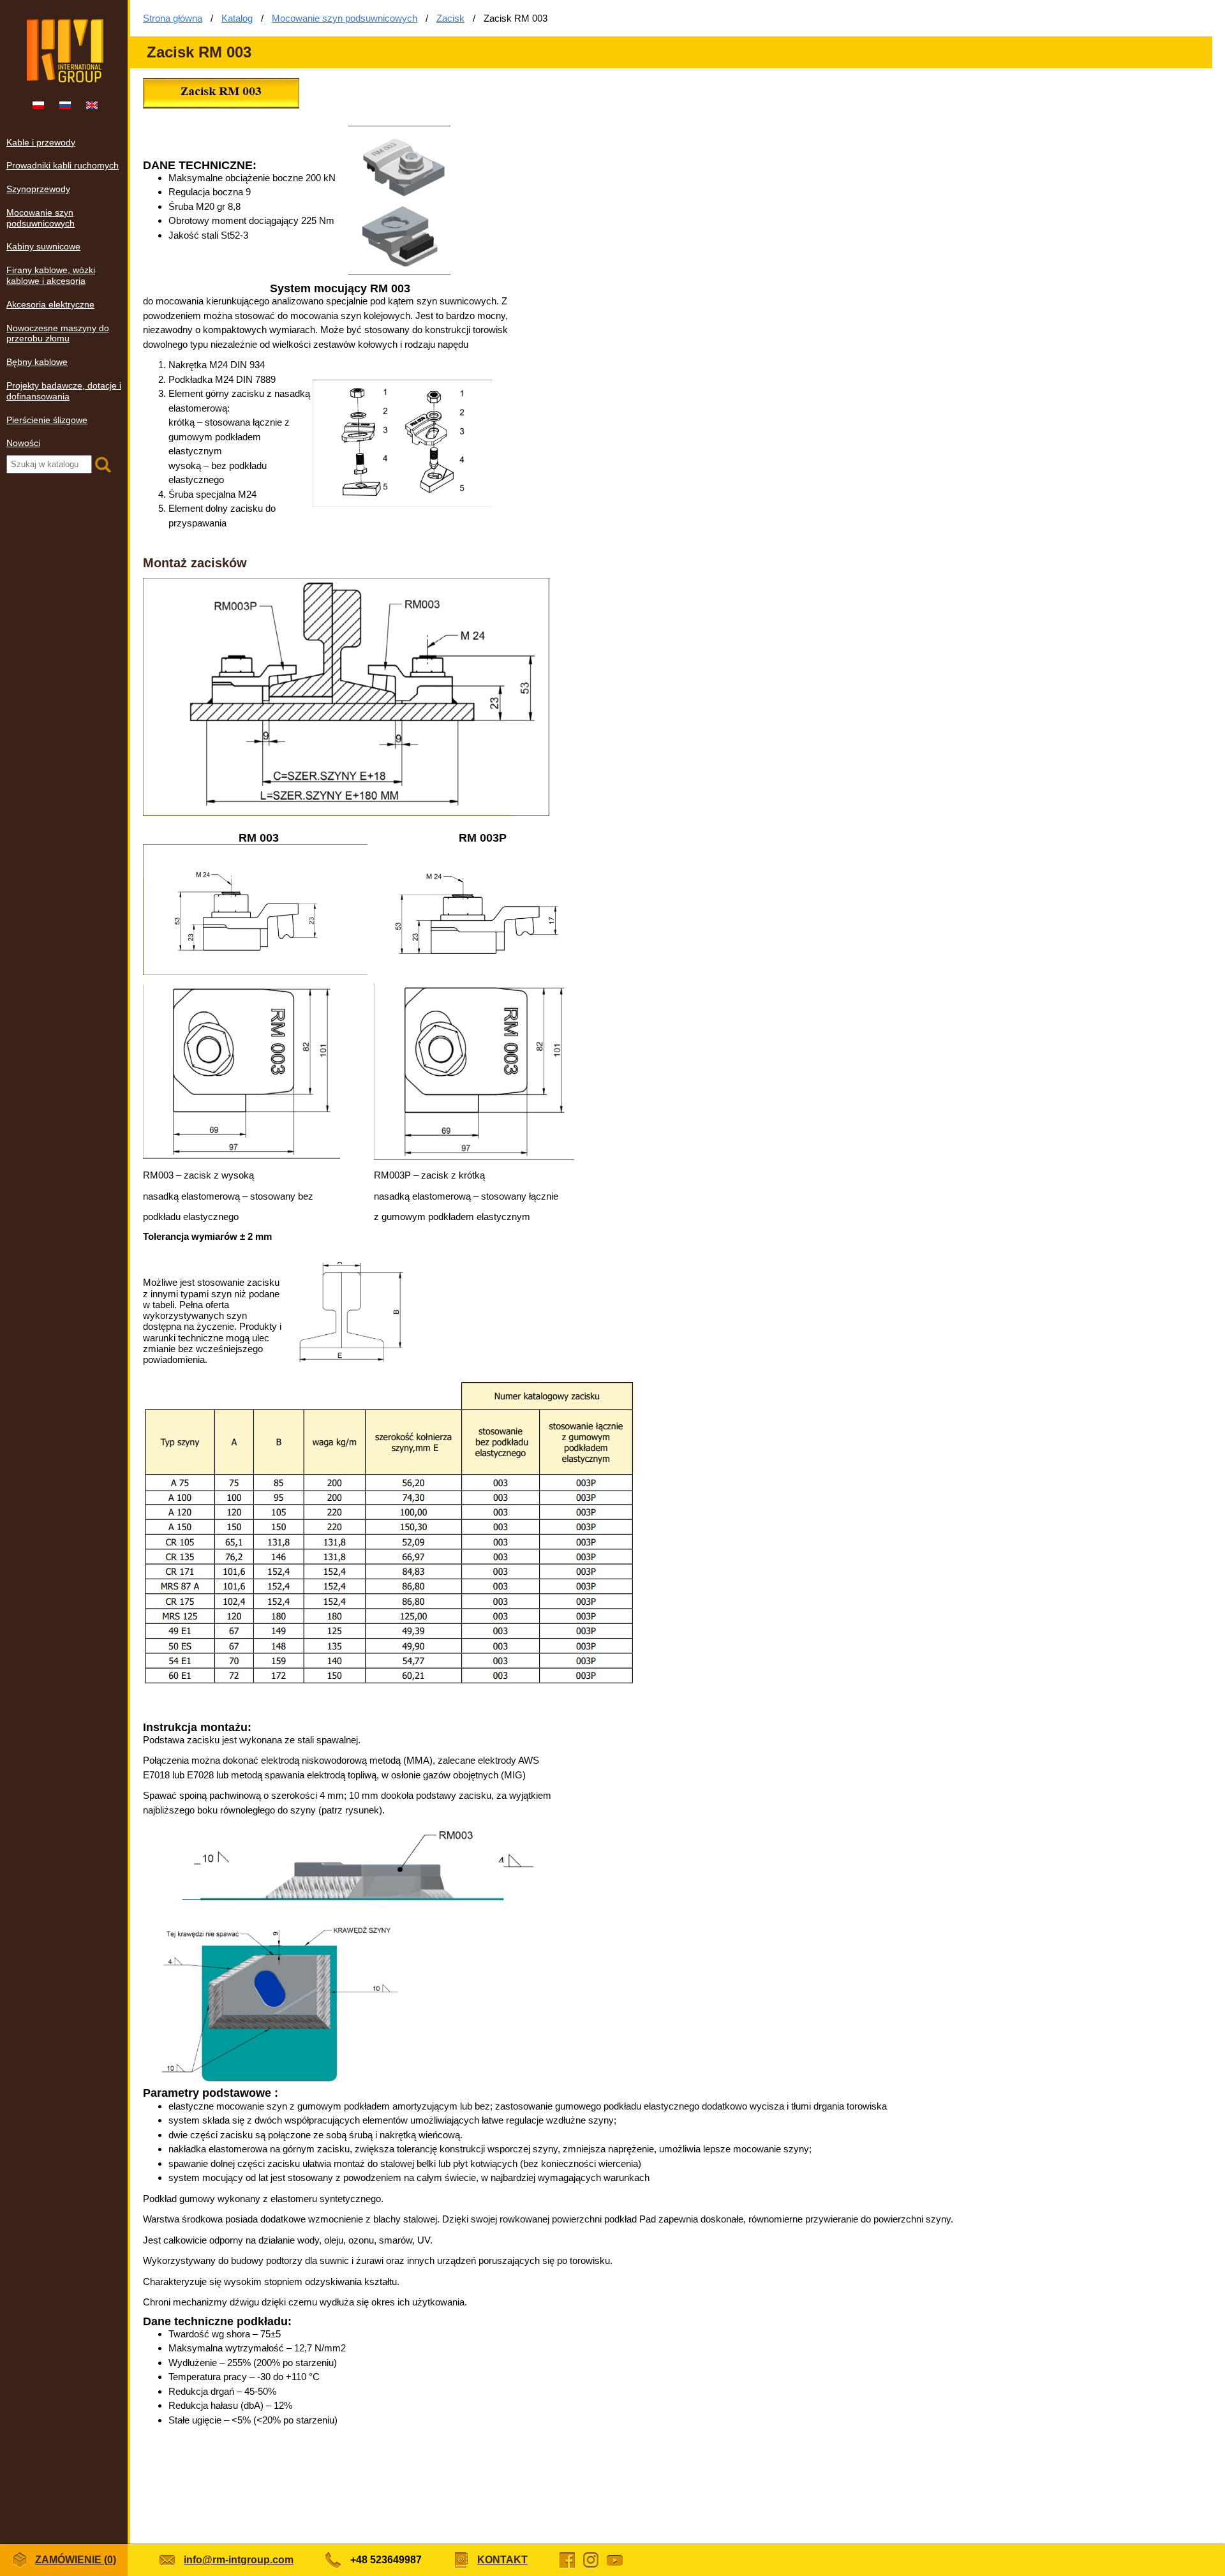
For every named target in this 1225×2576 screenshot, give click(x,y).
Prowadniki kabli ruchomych (63, 165)
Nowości (23, 443)
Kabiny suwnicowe (43, 246)
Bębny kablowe (37, 362)
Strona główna (173, 18)
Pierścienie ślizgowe (47, 420)
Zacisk (450, 18)
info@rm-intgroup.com (239, 2560)
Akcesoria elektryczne (50, 304)
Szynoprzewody (38, 189)
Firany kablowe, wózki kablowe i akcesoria (51, 275)
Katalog (237, 18)
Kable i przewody (41, 142)
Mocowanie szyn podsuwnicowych (41, 218)
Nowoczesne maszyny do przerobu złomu (58, 333)
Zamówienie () (76, 2560)
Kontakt (502, 2560)
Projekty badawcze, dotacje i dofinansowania (64, 391)
